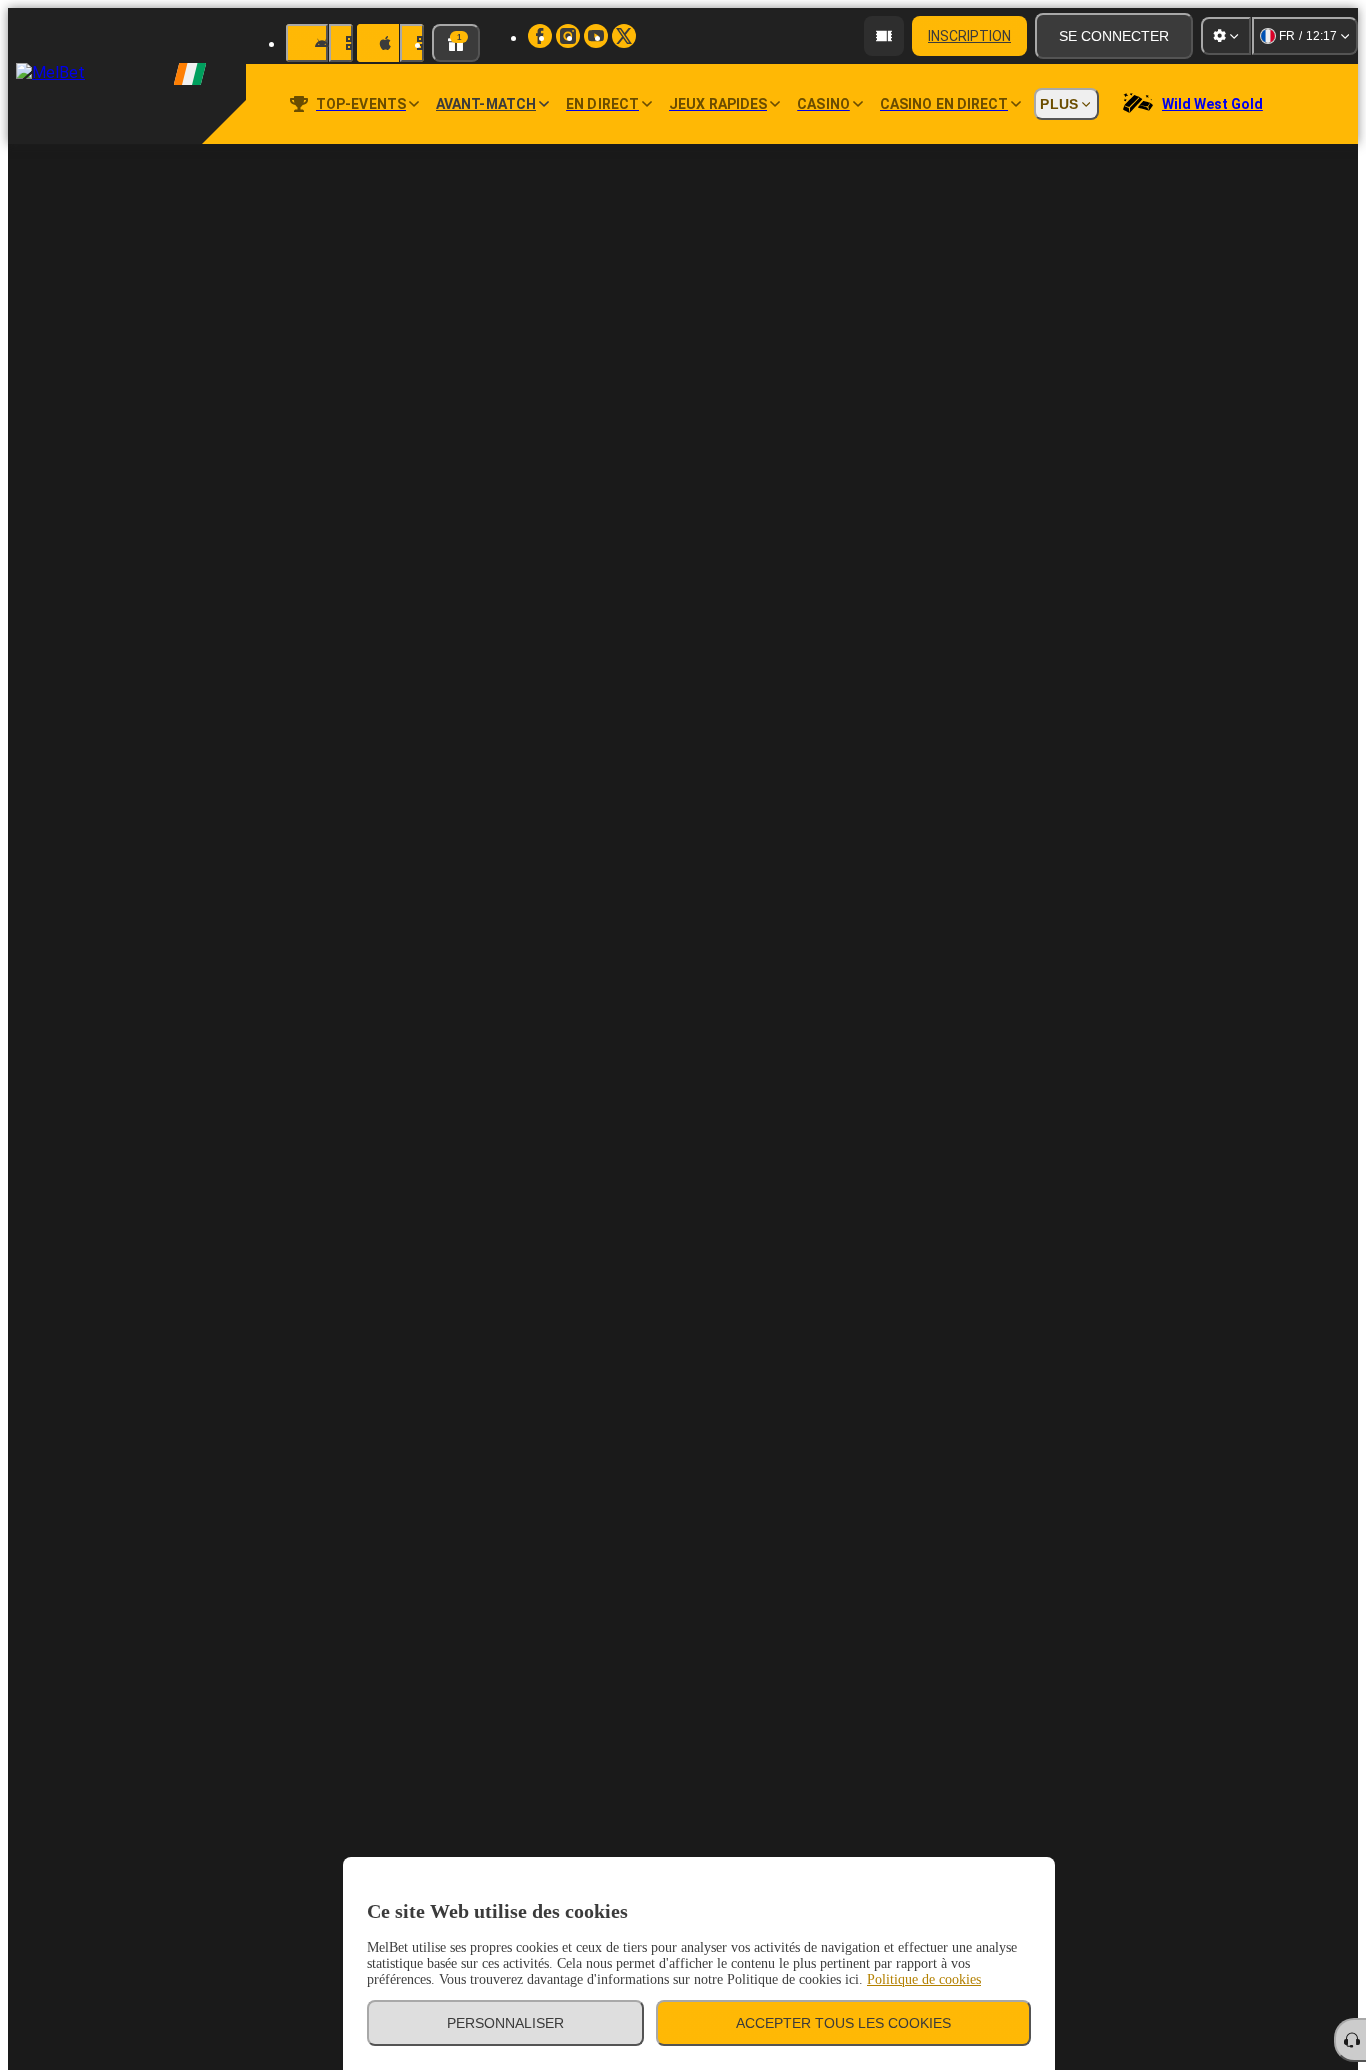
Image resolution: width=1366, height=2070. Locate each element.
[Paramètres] (1226, 36)
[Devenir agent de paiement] (884, 36)
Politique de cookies (924, 1979)
